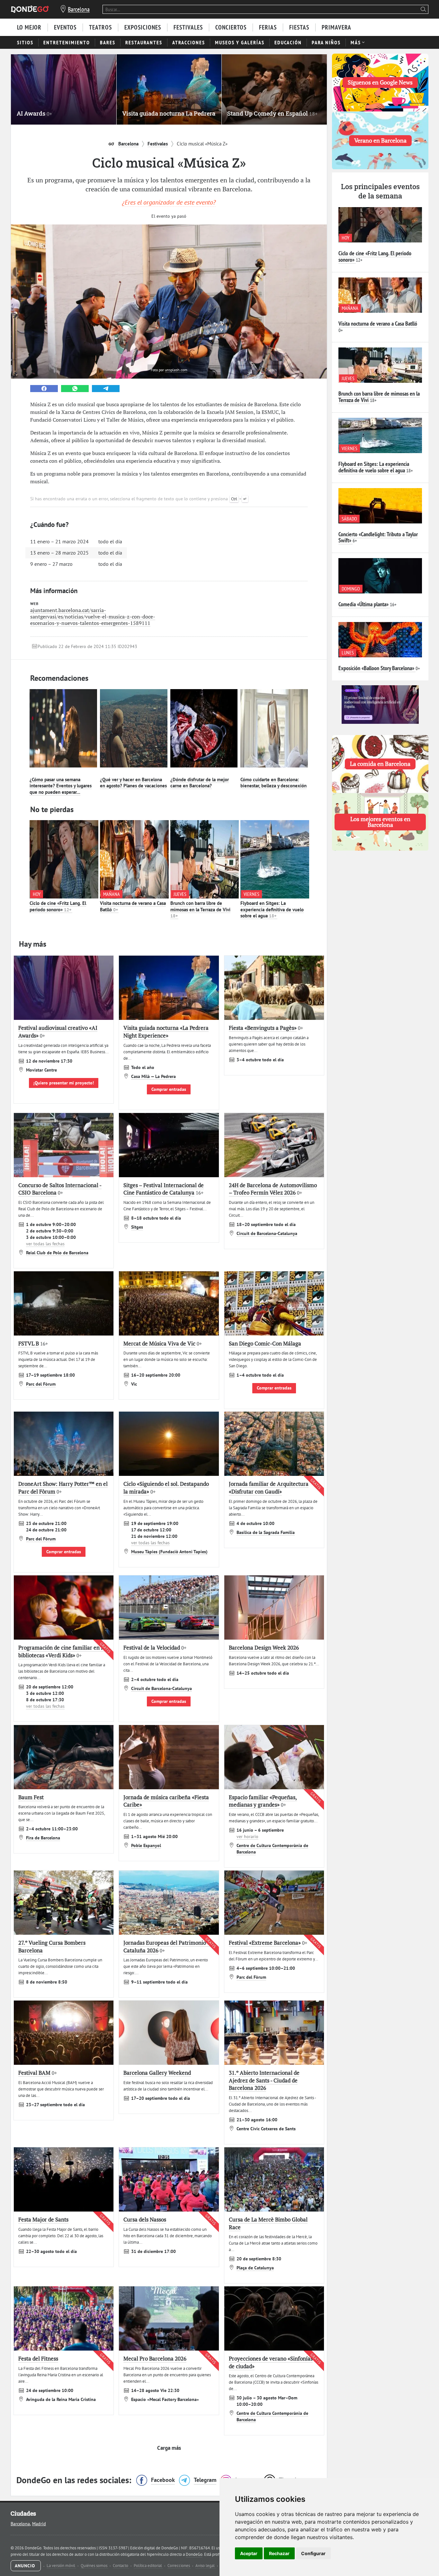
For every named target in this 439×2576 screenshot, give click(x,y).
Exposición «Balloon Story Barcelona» (376, 668)
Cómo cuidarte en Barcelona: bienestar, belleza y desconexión (273, 783)
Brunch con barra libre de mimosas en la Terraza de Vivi (200, 909)
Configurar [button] (313, 2553)
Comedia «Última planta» (363, 604)
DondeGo (194, 2554)
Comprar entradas (169, 1089)
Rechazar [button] (279, 2553)
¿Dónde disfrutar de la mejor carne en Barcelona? (200, 783)
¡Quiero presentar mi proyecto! (64, 1083)
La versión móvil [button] (61, 2566)
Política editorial (148, 2566)
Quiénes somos (94, 2566)
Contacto (121, 2566)
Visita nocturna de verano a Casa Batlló (378, 324)
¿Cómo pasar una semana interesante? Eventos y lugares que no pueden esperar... (61, 786)
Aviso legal (206, 2566)
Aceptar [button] (249, 2553)
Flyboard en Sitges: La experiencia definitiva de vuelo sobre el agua (272, 909)
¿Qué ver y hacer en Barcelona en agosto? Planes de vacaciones (133, 783)
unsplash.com (176, 370)
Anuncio (26, 2566)
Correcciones (179, 2566)
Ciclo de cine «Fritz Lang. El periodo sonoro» (58, 906)
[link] (44, 389)
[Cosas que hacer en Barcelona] (30, 9)
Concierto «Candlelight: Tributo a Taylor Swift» (378, 537)
